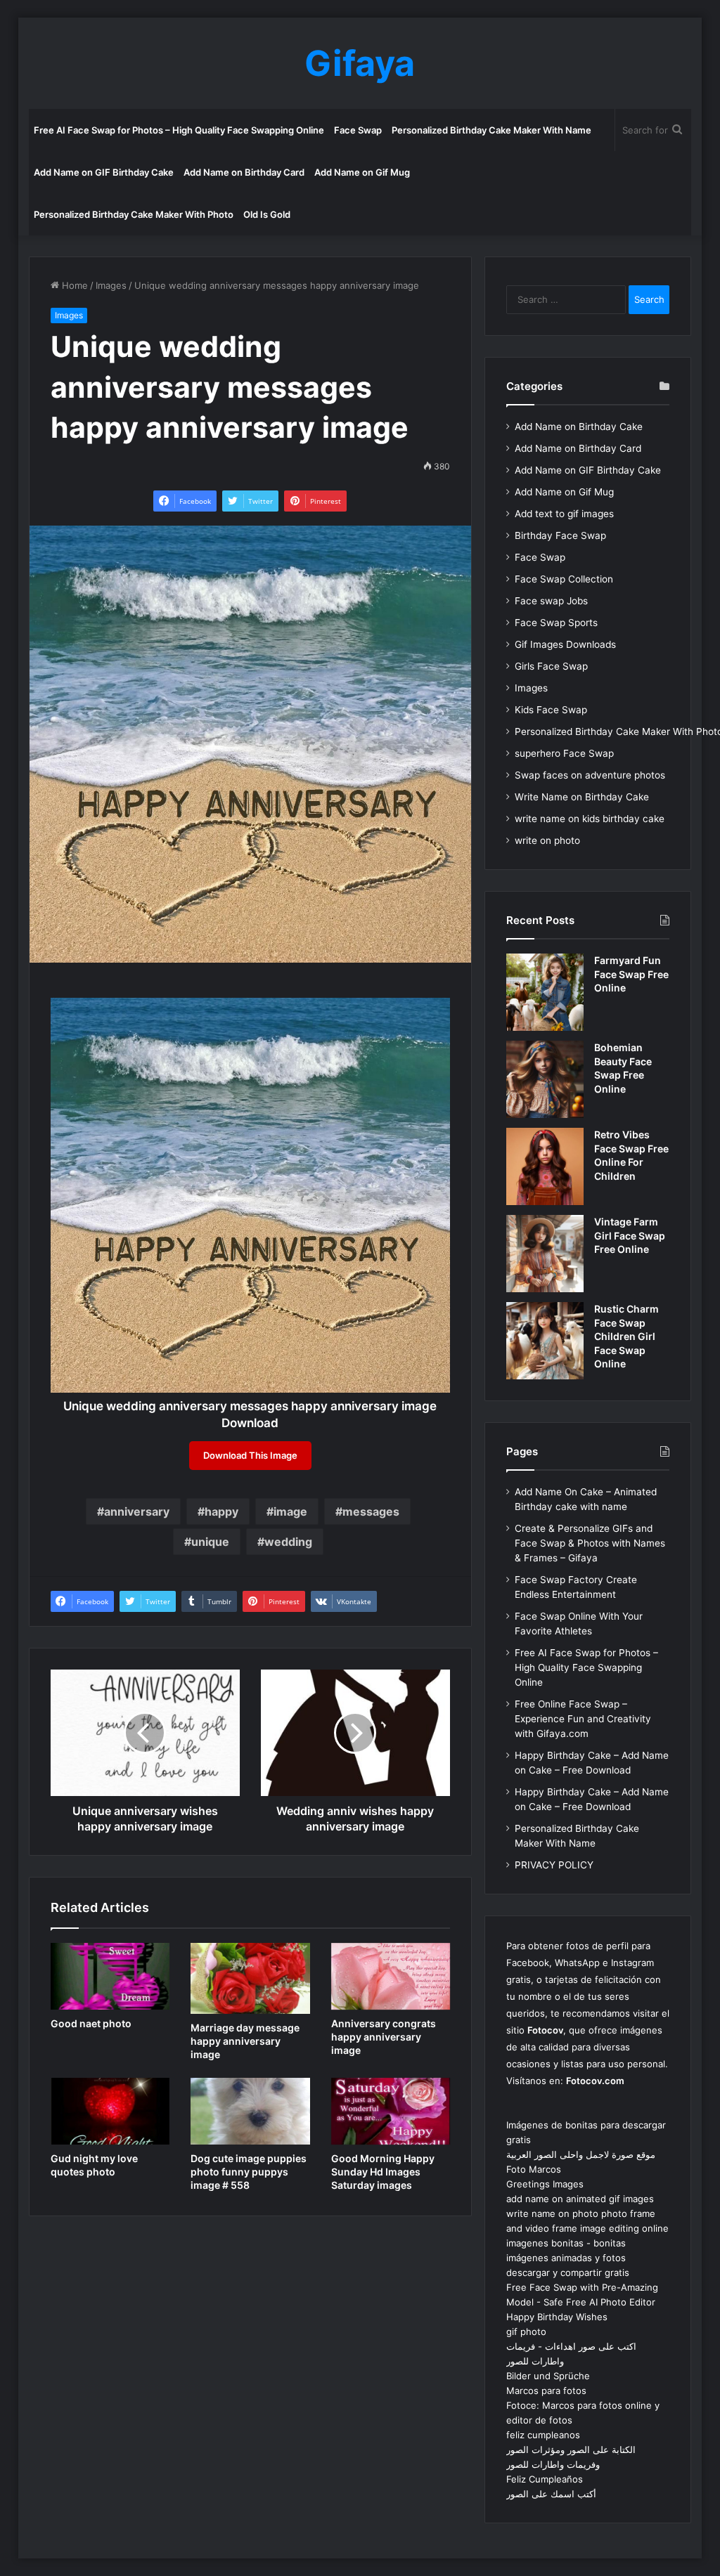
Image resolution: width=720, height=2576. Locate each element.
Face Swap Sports (556, 623)
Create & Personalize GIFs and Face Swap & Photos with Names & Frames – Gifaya (590, 1543)
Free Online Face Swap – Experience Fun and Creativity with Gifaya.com (583, 1719)
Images (111, 285)
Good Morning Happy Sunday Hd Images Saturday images (383, 2172)
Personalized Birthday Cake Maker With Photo (134, 214)
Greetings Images (545, 2184)
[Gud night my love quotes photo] (110, 2112)
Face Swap (358, 130)
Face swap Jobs (551, 601)
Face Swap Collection (564, 579)
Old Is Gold (267, 214)
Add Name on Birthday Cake (579, 427)
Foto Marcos (534, 2169)
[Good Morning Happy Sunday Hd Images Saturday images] (391, 2112)
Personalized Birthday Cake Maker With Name (491, 130)
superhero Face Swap (564, 753)
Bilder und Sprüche (548, 2376)
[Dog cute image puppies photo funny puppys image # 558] (250, 2112)
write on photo (547, 840)
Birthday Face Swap (560, 535)
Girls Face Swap (551, 666)
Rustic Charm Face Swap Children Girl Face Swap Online (626, 1336)
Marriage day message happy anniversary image (245, 2041)
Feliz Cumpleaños (545, 2479)
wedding (288, 1542)
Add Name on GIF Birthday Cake (104, 172)
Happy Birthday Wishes (557, 2317)
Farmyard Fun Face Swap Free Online (631, 974)
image (290, 1511)
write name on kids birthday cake (590, 819)
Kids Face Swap (551, 710)
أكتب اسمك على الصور (551, 2494)
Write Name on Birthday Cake (582, 797)
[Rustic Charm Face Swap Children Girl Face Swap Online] (545, 1341)
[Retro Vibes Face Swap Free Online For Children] (545, 1166)
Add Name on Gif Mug (362, 172)
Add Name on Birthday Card (244, 172)
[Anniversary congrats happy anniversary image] (391, 1977)
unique (210, 1542)
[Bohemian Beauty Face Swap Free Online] (545, 1079)
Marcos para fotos (546, 2390)
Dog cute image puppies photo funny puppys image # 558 (249, 2172)
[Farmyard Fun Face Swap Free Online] (545, 992)
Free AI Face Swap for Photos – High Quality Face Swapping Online (179, 130)
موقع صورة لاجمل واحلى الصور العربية (581, 2154)
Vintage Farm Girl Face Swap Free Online (630, 1235)
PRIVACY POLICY (554, 1865)
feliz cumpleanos (543, 2435)
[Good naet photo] (110, 1977)
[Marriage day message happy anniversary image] (250, 1978)
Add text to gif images (564, 514)
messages (371, 1511)
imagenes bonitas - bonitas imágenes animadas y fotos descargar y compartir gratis (568, 2258)
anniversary (137, 1511)
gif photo (526, 2331)
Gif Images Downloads (565, 644)
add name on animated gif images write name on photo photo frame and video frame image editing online (587, 2213)
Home (73, 285)
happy (221, 1511)
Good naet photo (91, 2023)
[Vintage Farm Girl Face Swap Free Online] (545, 1254)
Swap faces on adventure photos (590, 775)
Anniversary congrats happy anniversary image (384, 2037)
